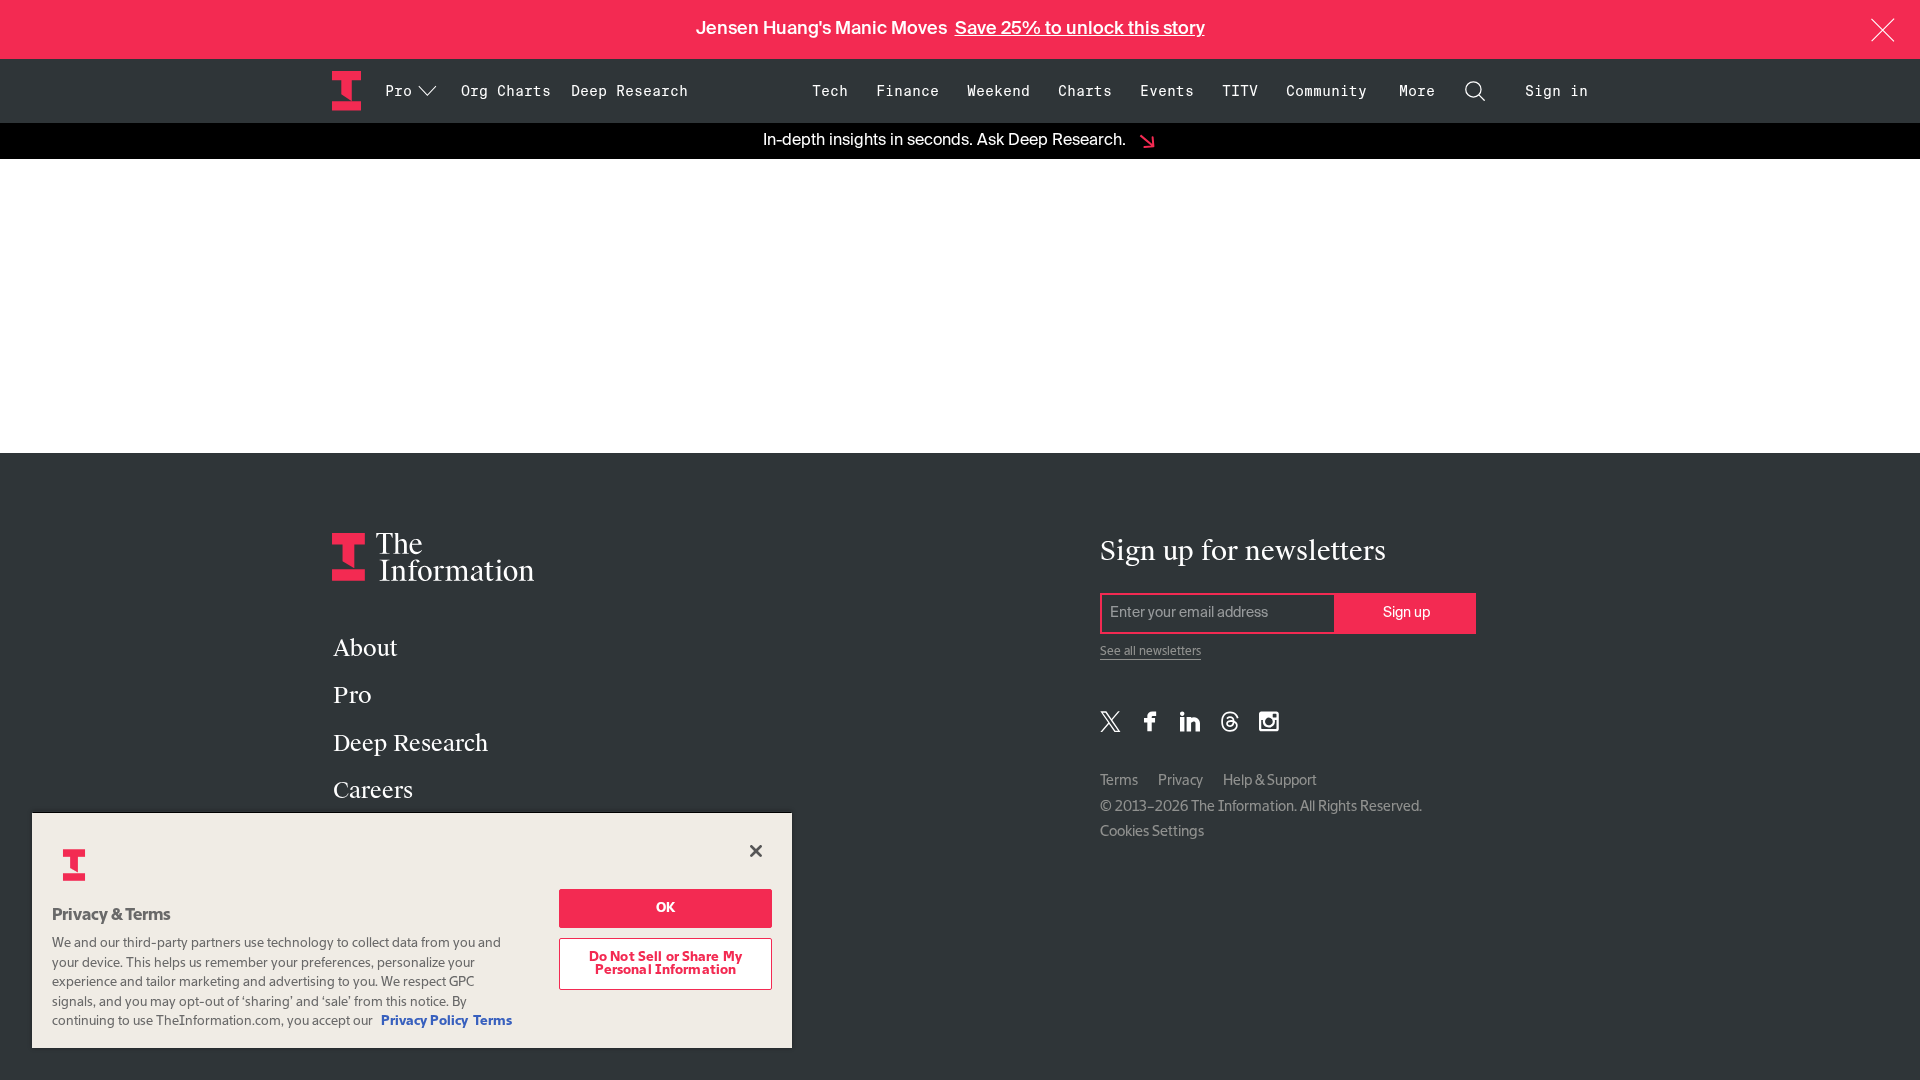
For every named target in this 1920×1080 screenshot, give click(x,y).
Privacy (1180, 781)
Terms (1119, 781)
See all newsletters (1150, 652)
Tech (830, 91)
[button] (1883, 30)
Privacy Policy (424, 1021)
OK (665, 908)
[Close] (756, 851)
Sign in (1556, 91)
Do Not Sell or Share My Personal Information (665, 964)
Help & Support (1270, 781)
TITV (1240, 91)
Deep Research (629, 91)
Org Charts (506, 91)
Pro (352, 695)
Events (1167, 91)
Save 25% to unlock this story (1080, 29)
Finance (907, 91)
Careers (373, 790)
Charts (1085, 91)
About (365, 648)
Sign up (1406, 613)
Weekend (998, 91)
